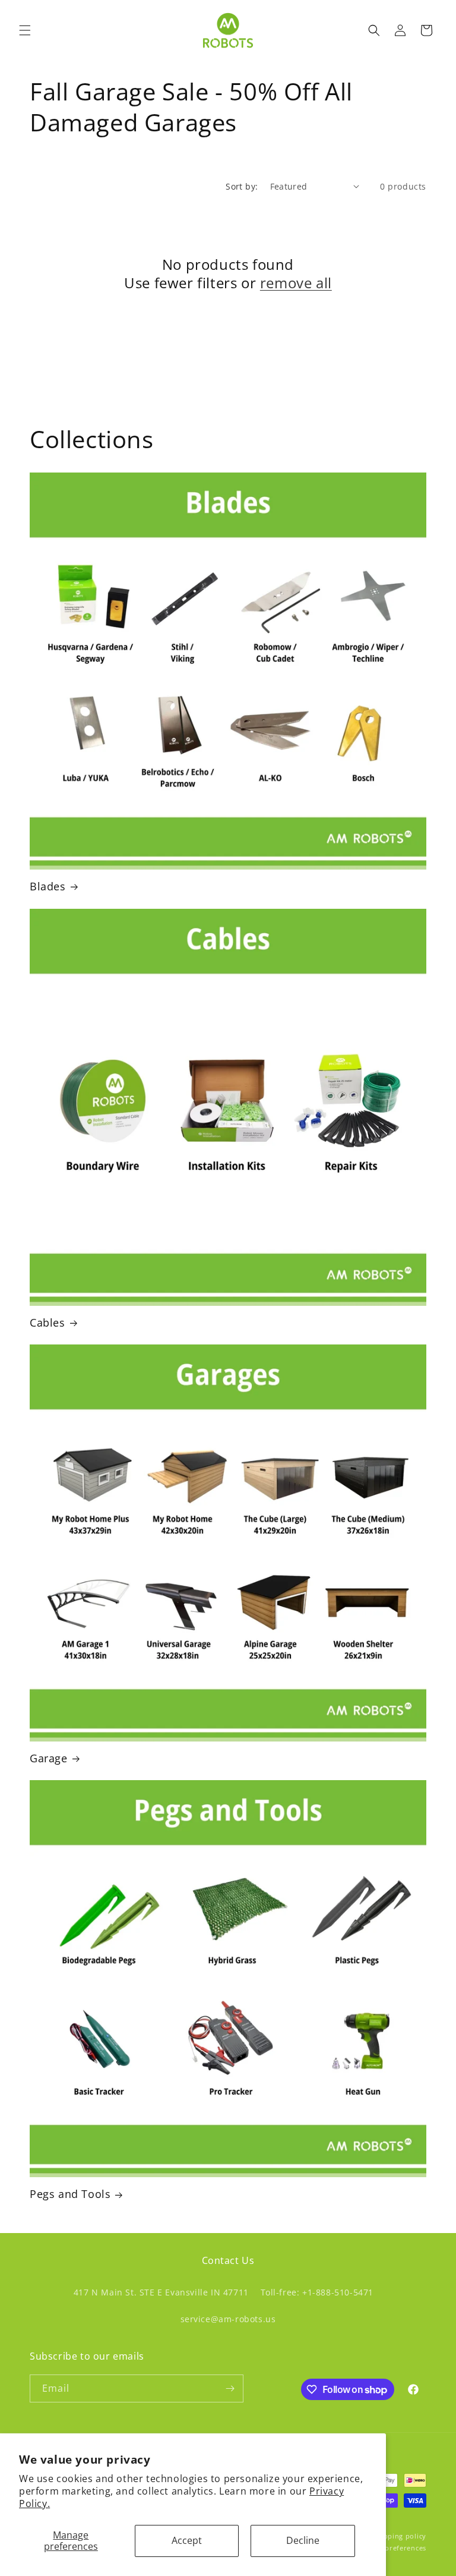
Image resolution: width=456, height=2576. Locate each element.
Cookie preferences (392, 2548)
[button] (25, 30)
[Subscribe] (230, 2388)
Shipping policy (400, 2536)
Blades (48, 887)
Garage (49, 1758)
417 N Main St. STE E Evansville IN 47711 (161, 2292)
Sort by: (242, 186)
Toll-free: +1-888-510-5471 (317, 2292)
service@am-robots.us (228, 2319)
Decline (303, 2540)
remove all (296, 283)
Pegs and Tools (70, 2194)
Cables (47, 1323)
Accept (187, 2540)
